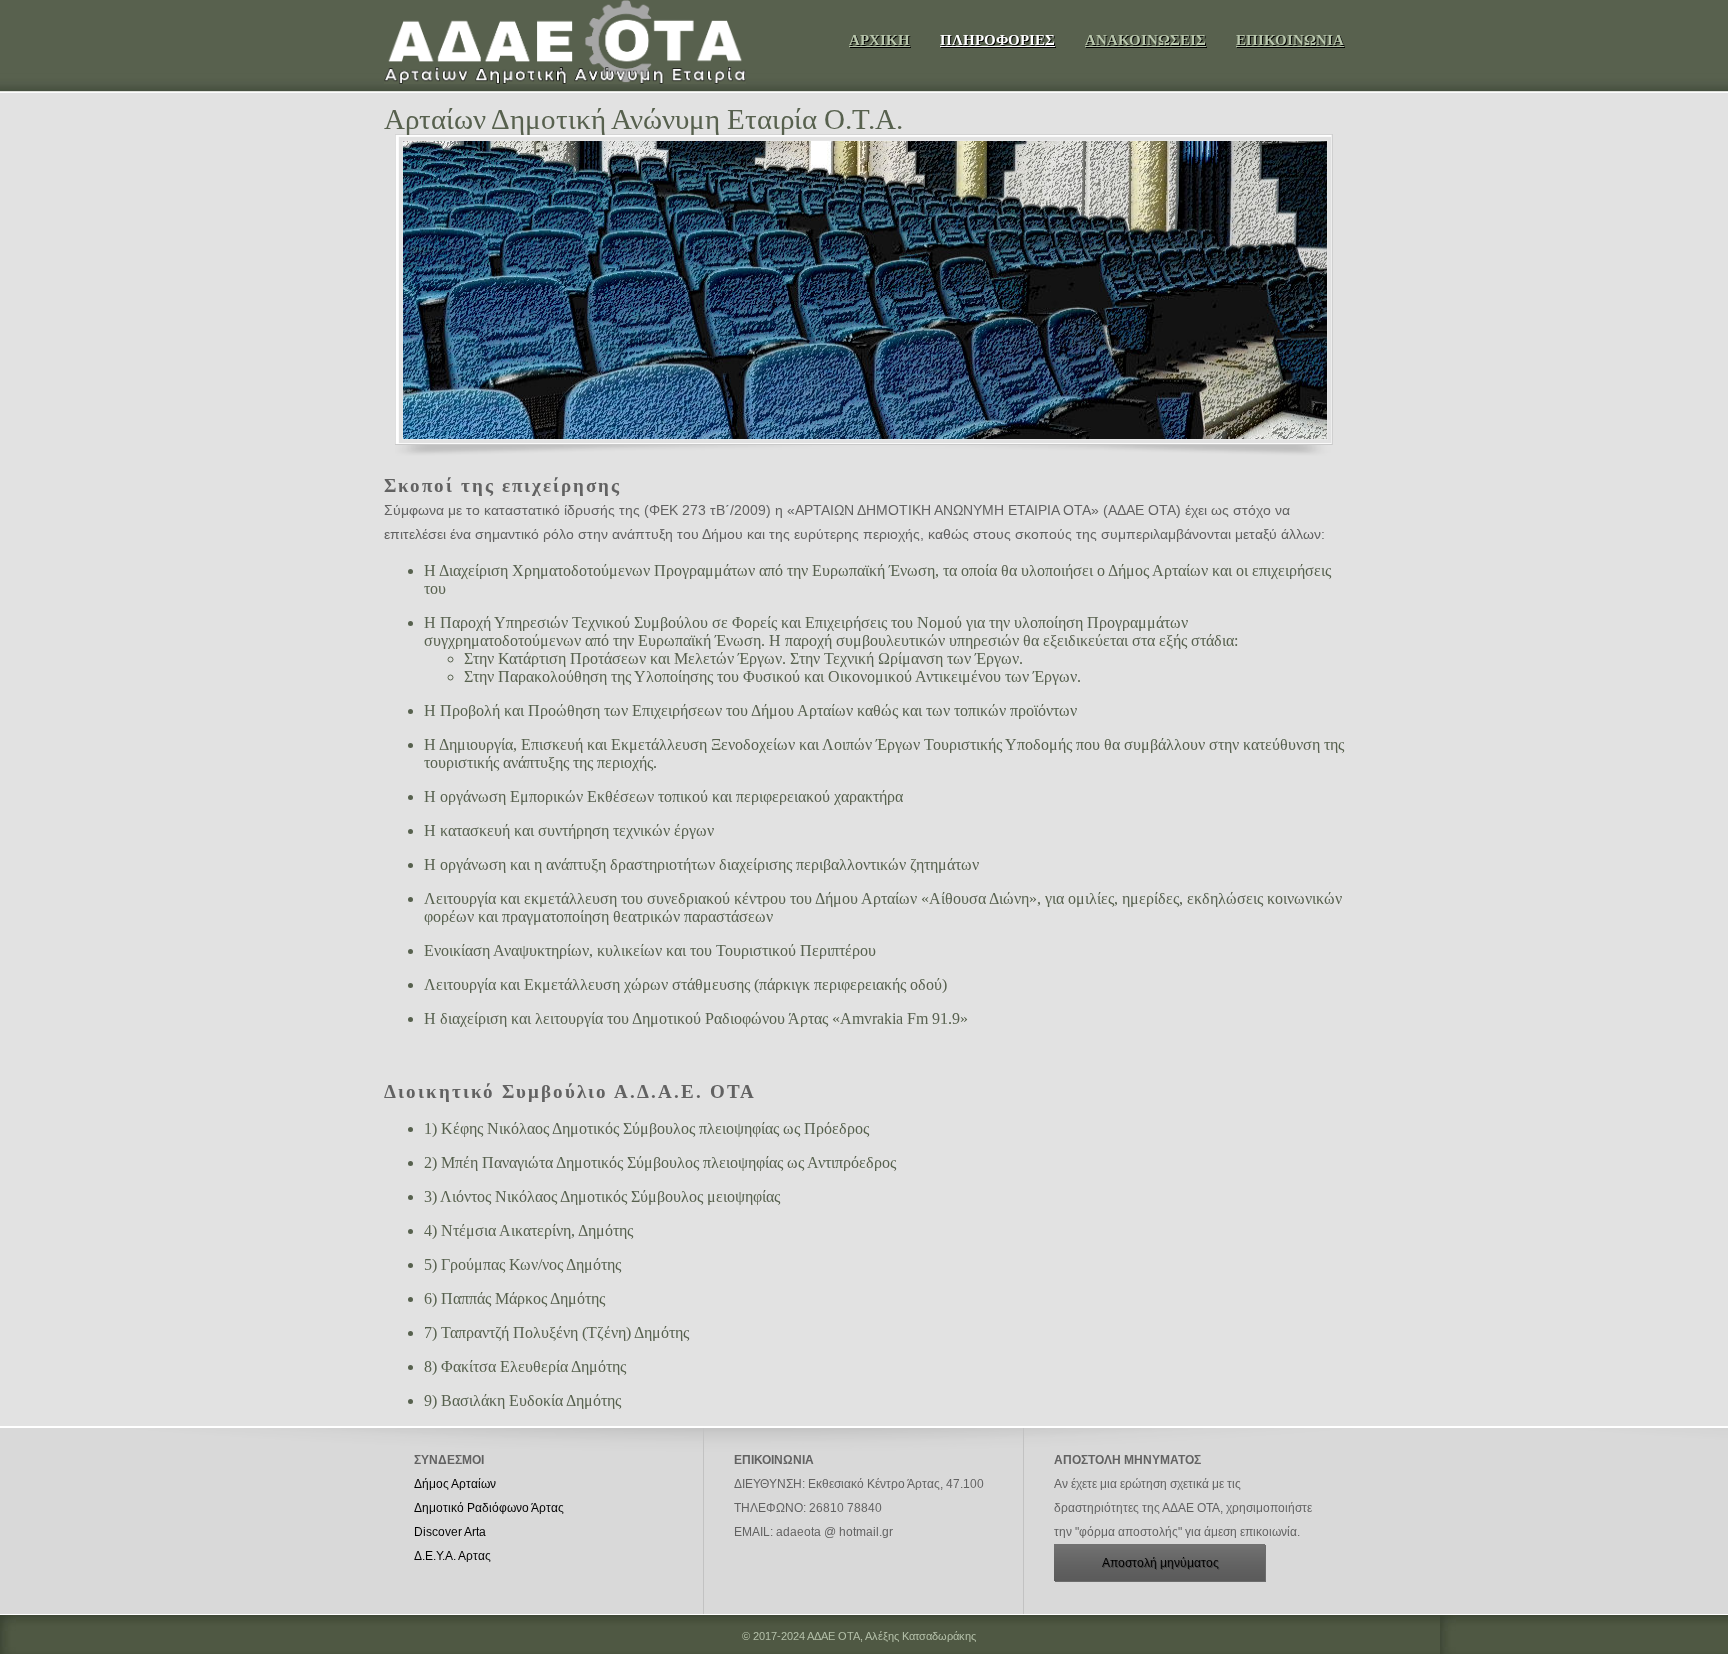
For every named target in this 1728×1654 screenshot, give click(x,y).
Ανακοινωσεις (1145, 40)
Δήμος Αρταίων (455, 1484)
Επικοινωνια (1290, 40)
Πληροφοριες (997, 40)
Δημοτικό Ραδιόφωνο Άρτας (489, 1508)
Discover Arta (450, 1532)
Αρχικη (879, 40)
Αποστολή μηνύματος (1160, 1563)
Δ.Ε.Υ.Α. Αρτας (452, 1556)
